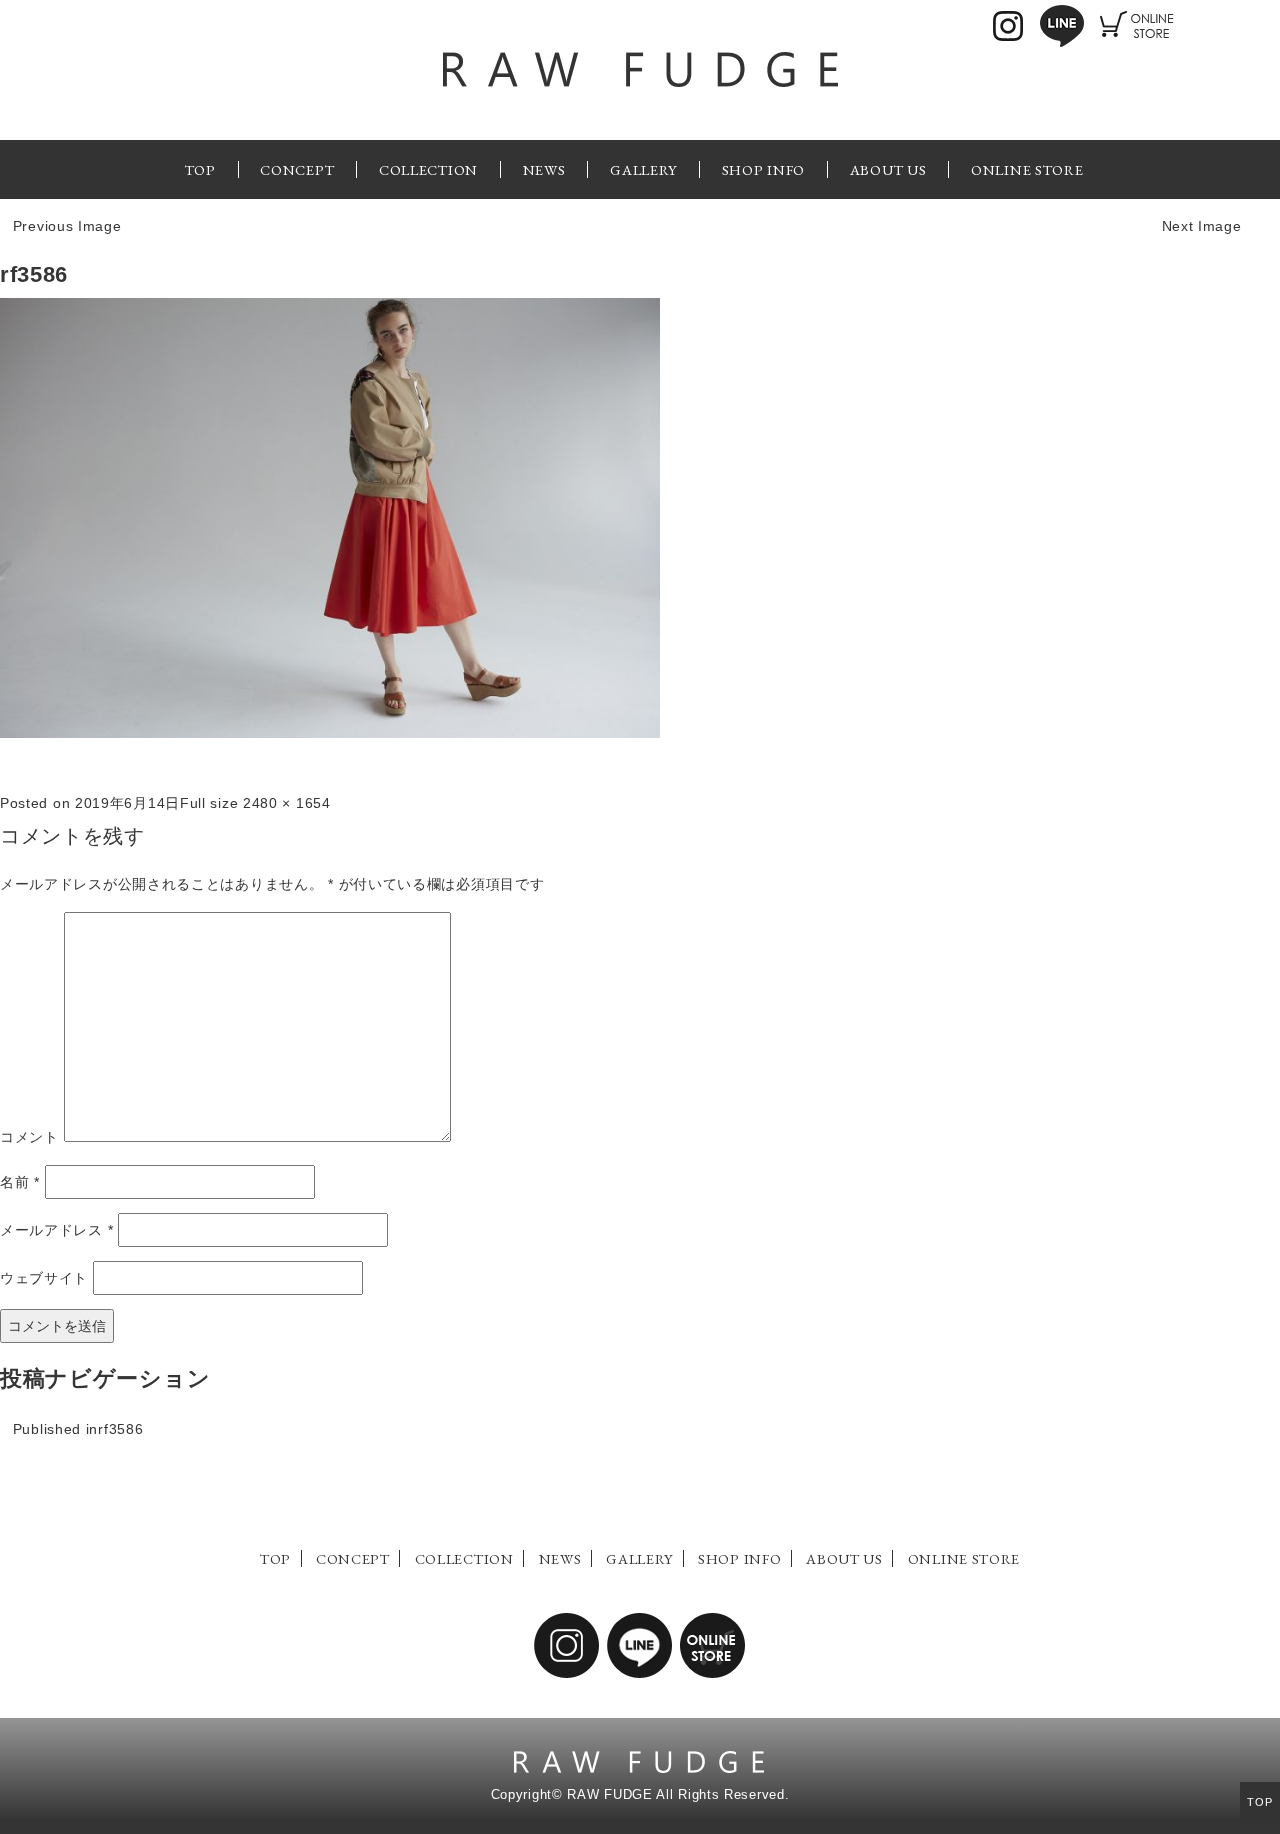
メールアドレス (56, 1230)
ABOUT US (888, 169)
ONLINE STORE (1027, 169)
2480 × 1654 (287, 803)
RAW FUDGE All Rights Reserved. (678, 1795)
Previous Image (67, 226)
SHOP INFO (763, 169)
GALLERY (643, 169)
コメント (29, 1137)
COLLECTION (428, 169)
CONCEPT (297, 169)
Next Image (1202, 226)
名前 (20, 1182)
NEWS (544, 169)
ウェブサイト (44, 1278)
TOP (200, 169)
